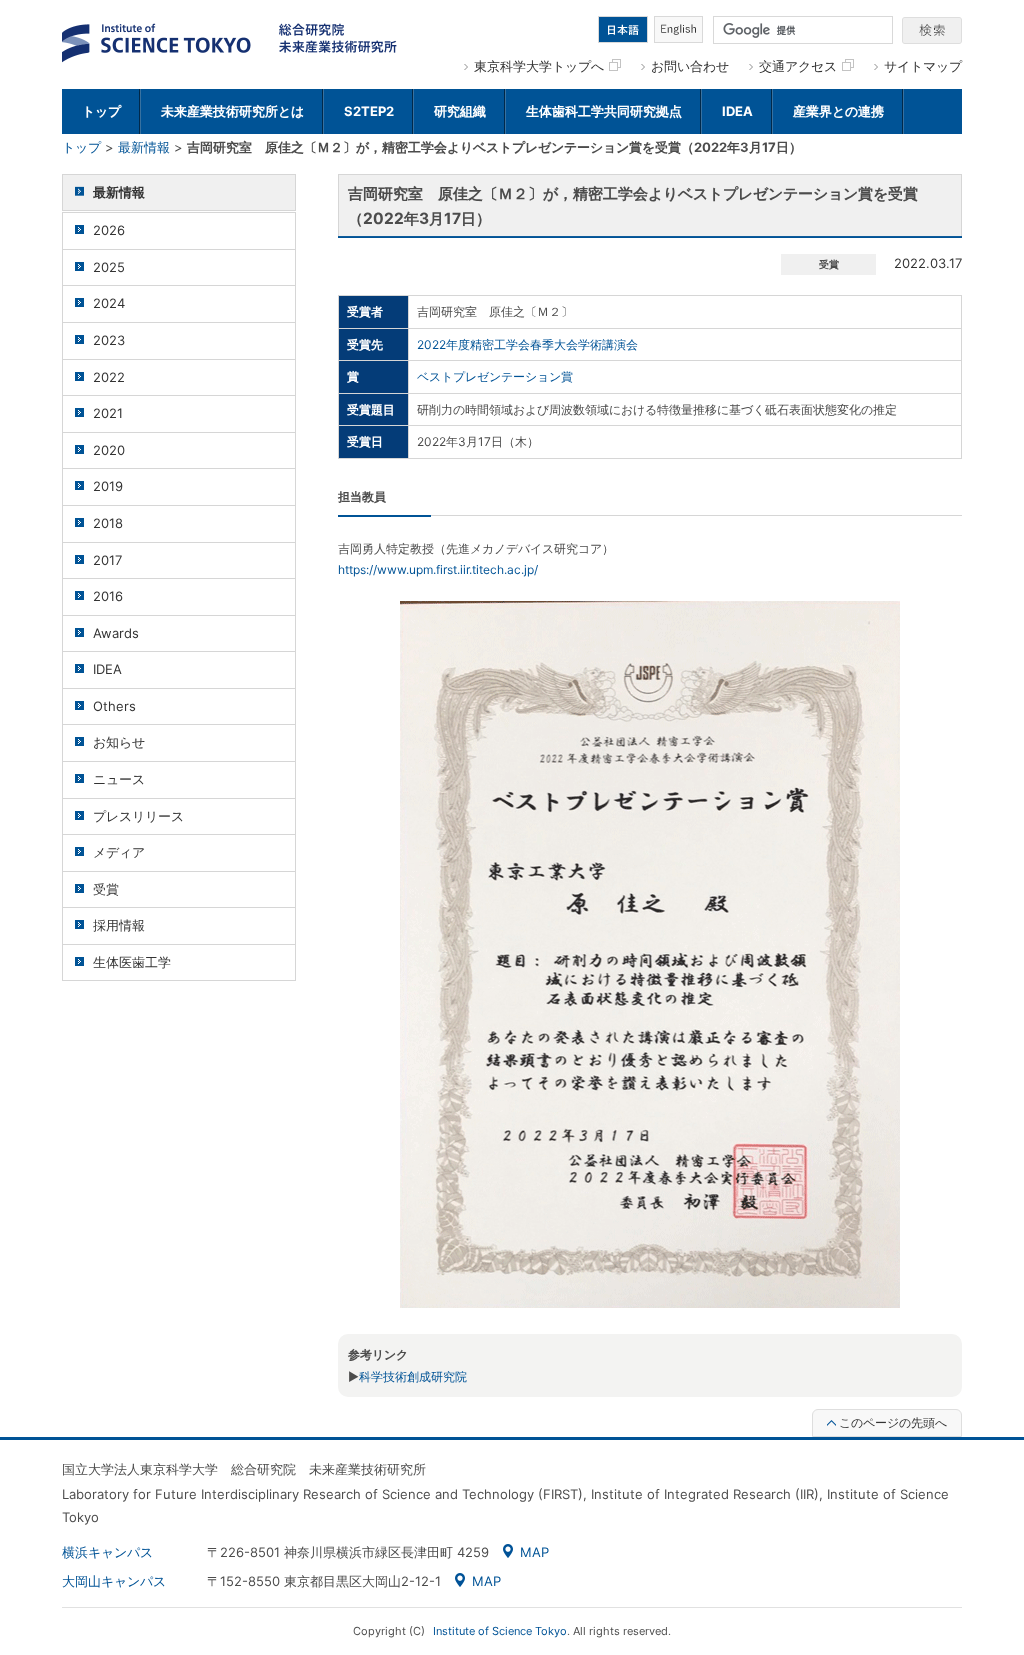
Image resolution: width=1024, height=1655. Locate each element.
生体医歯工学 (132, 962)
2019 (108, 486)
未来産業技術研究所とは (232, 111)
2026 (109, 230)
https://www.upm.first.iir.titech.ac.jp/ (438, 569)
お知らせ (119, 742)
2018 (108, 523)
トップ (101, 111)
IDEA (737, 111)
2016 (108, 596)
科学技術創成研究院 (413, 1376)
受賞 (106, 889)
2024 (109, 303)
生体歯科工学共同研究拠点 (604, 111)
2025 (109, 267)
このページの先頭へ (893, 1422)
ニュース (119, 779)
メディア (119, 852)
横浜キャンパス (107, 1552)
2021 (108, 413)
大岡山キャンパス (114, 1581)
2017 (107, 560)
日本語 (623, 29)
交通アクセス (798, 66)
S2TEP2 (369, 111)
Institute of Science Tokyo (500, 1631)
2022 (109, 377)
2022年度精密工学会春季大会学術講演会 (527, 344)
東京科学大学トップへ (539, 66)
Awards (116, 633)
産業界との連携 (838, 111)
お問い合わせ (690, 66)
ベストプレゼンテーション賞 (495, 376)
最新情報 (144, 147)
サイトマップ (923, 66)
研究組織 (460, 111)
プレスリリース (138, 816)
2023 (109, 340)
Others (114, 706)
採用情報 (119, 925)
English (678, 29)
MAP (534, 1552)
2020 (109, 450)
